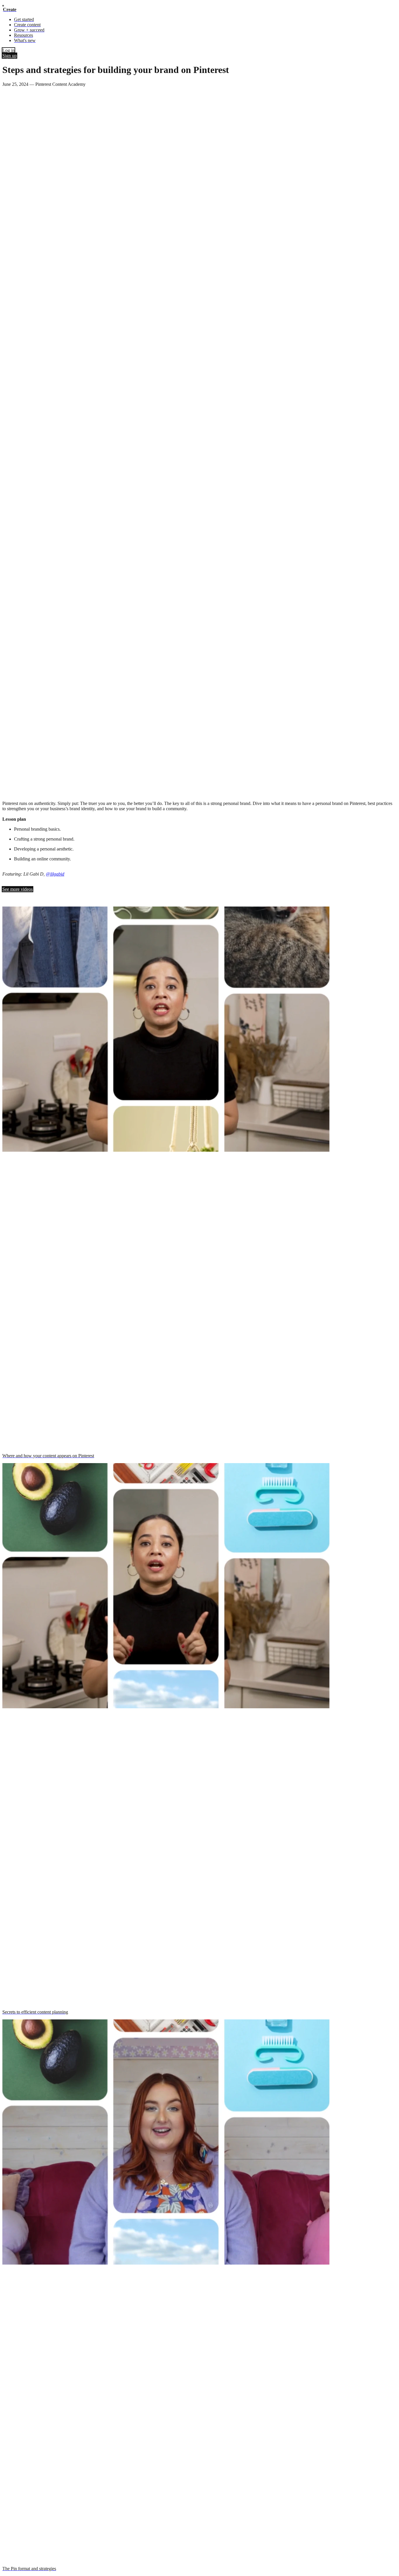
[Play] (5, 795)
